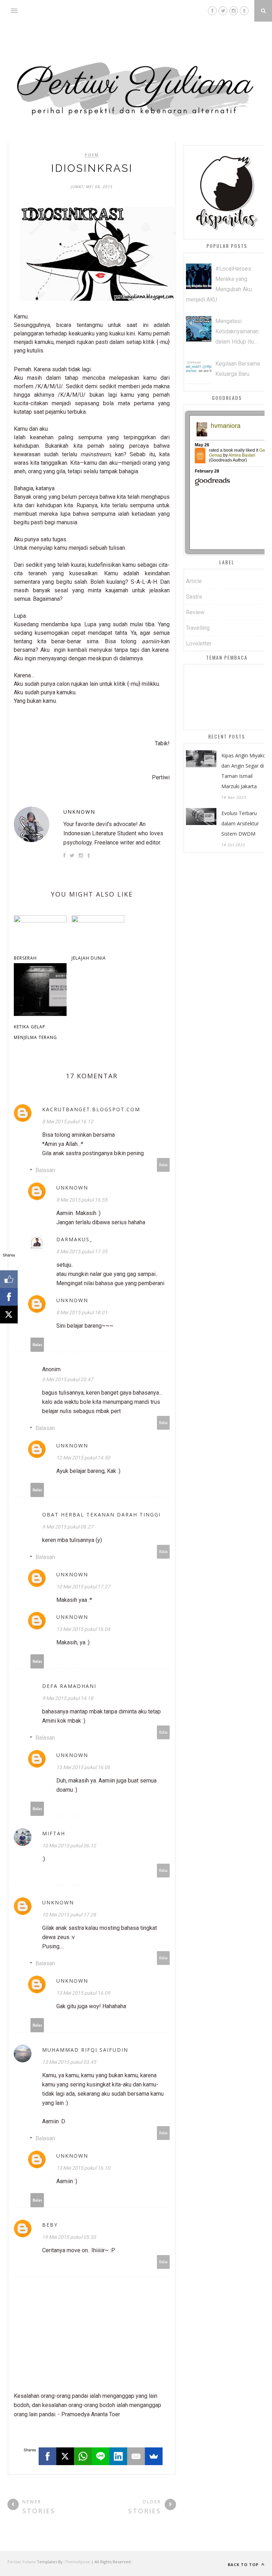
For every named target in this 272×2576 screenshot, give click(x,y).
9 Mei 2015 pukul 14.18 (68, 1698)
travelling (198, 628)
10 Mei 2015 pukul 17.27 (83, 1587)
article (194, 581)
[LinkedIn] (118, 2456)
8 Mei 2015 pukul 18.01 (82, 1312)
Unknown (79, 812)
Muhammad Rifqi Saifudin (85, 2050)
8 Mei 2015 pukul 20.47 (68, 1379)
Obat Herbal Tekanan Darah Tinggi (101, 1515)
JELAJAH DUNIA (89, 958)
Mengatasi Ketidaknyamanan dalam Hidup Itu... (237, 331)
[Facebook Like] (9, 1279)
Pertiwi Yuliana (22, 2562)
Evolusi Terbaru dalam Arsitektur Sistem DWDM (240, 823)
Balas (163, 1165)
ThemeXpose (77, 2562)
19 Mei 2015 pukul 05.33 (69, 2237)
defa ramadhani (69, 1686)
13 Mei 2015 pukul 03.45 (69, 2062)
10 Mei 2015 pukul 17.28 (69, 1915)
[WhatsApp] (83, 2456)
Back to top (244, 2564)
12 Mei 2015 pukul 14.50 (83, 1458)
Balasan (45, 1170)
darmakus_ (74, 1239)
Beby (50, 2225)
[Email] (136, 2456)
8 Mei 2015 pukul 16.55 (82, 1200)
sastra (194, 597)
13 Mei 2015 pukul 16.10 (83, 2168)
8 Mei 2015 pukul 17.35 (82, 1252)
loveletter (199, 643)
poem (92, 155)
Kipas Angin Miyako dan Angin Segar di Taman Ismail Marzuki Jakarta (244, 771)
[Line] (101, 2456)
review (195, 612)
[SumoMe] (154, 2456)
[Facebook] (47, 2456)
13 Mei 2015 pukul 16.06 (83, 1767)
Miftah (54, 1833)
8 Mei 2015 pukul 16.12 (68, 1122)
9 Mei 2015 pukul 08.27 (68, 1527)
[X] (65, 2456)
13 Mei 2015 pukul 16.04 (83, 1629)
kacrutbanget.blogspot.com (91, 1109)
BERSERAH (25, 958)
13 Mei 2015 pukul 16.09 (83, 1993)
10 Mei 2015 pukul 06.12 (69, 1846)
